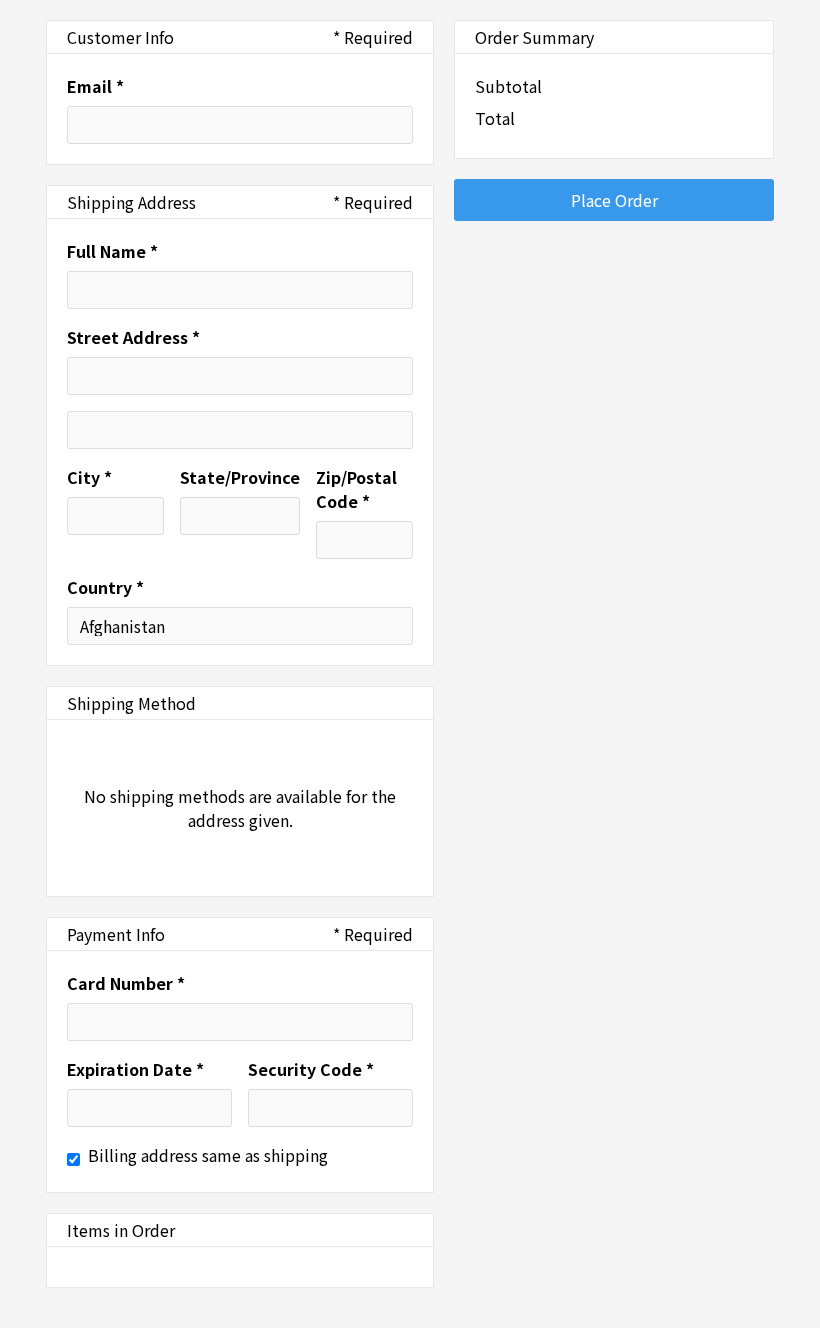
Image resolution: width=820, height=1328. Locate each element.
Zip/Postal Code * (356, 489)
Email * (95, 86)
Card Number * (126, 983)
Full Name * (112, 251)
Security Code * (311, 1069)
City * (89, 477)
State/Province (240, 477)
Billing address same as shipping (208, 1155)
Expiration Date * (135, 1069)
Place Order (614, 200)
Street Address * (133, 337)
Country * (105, 587)
